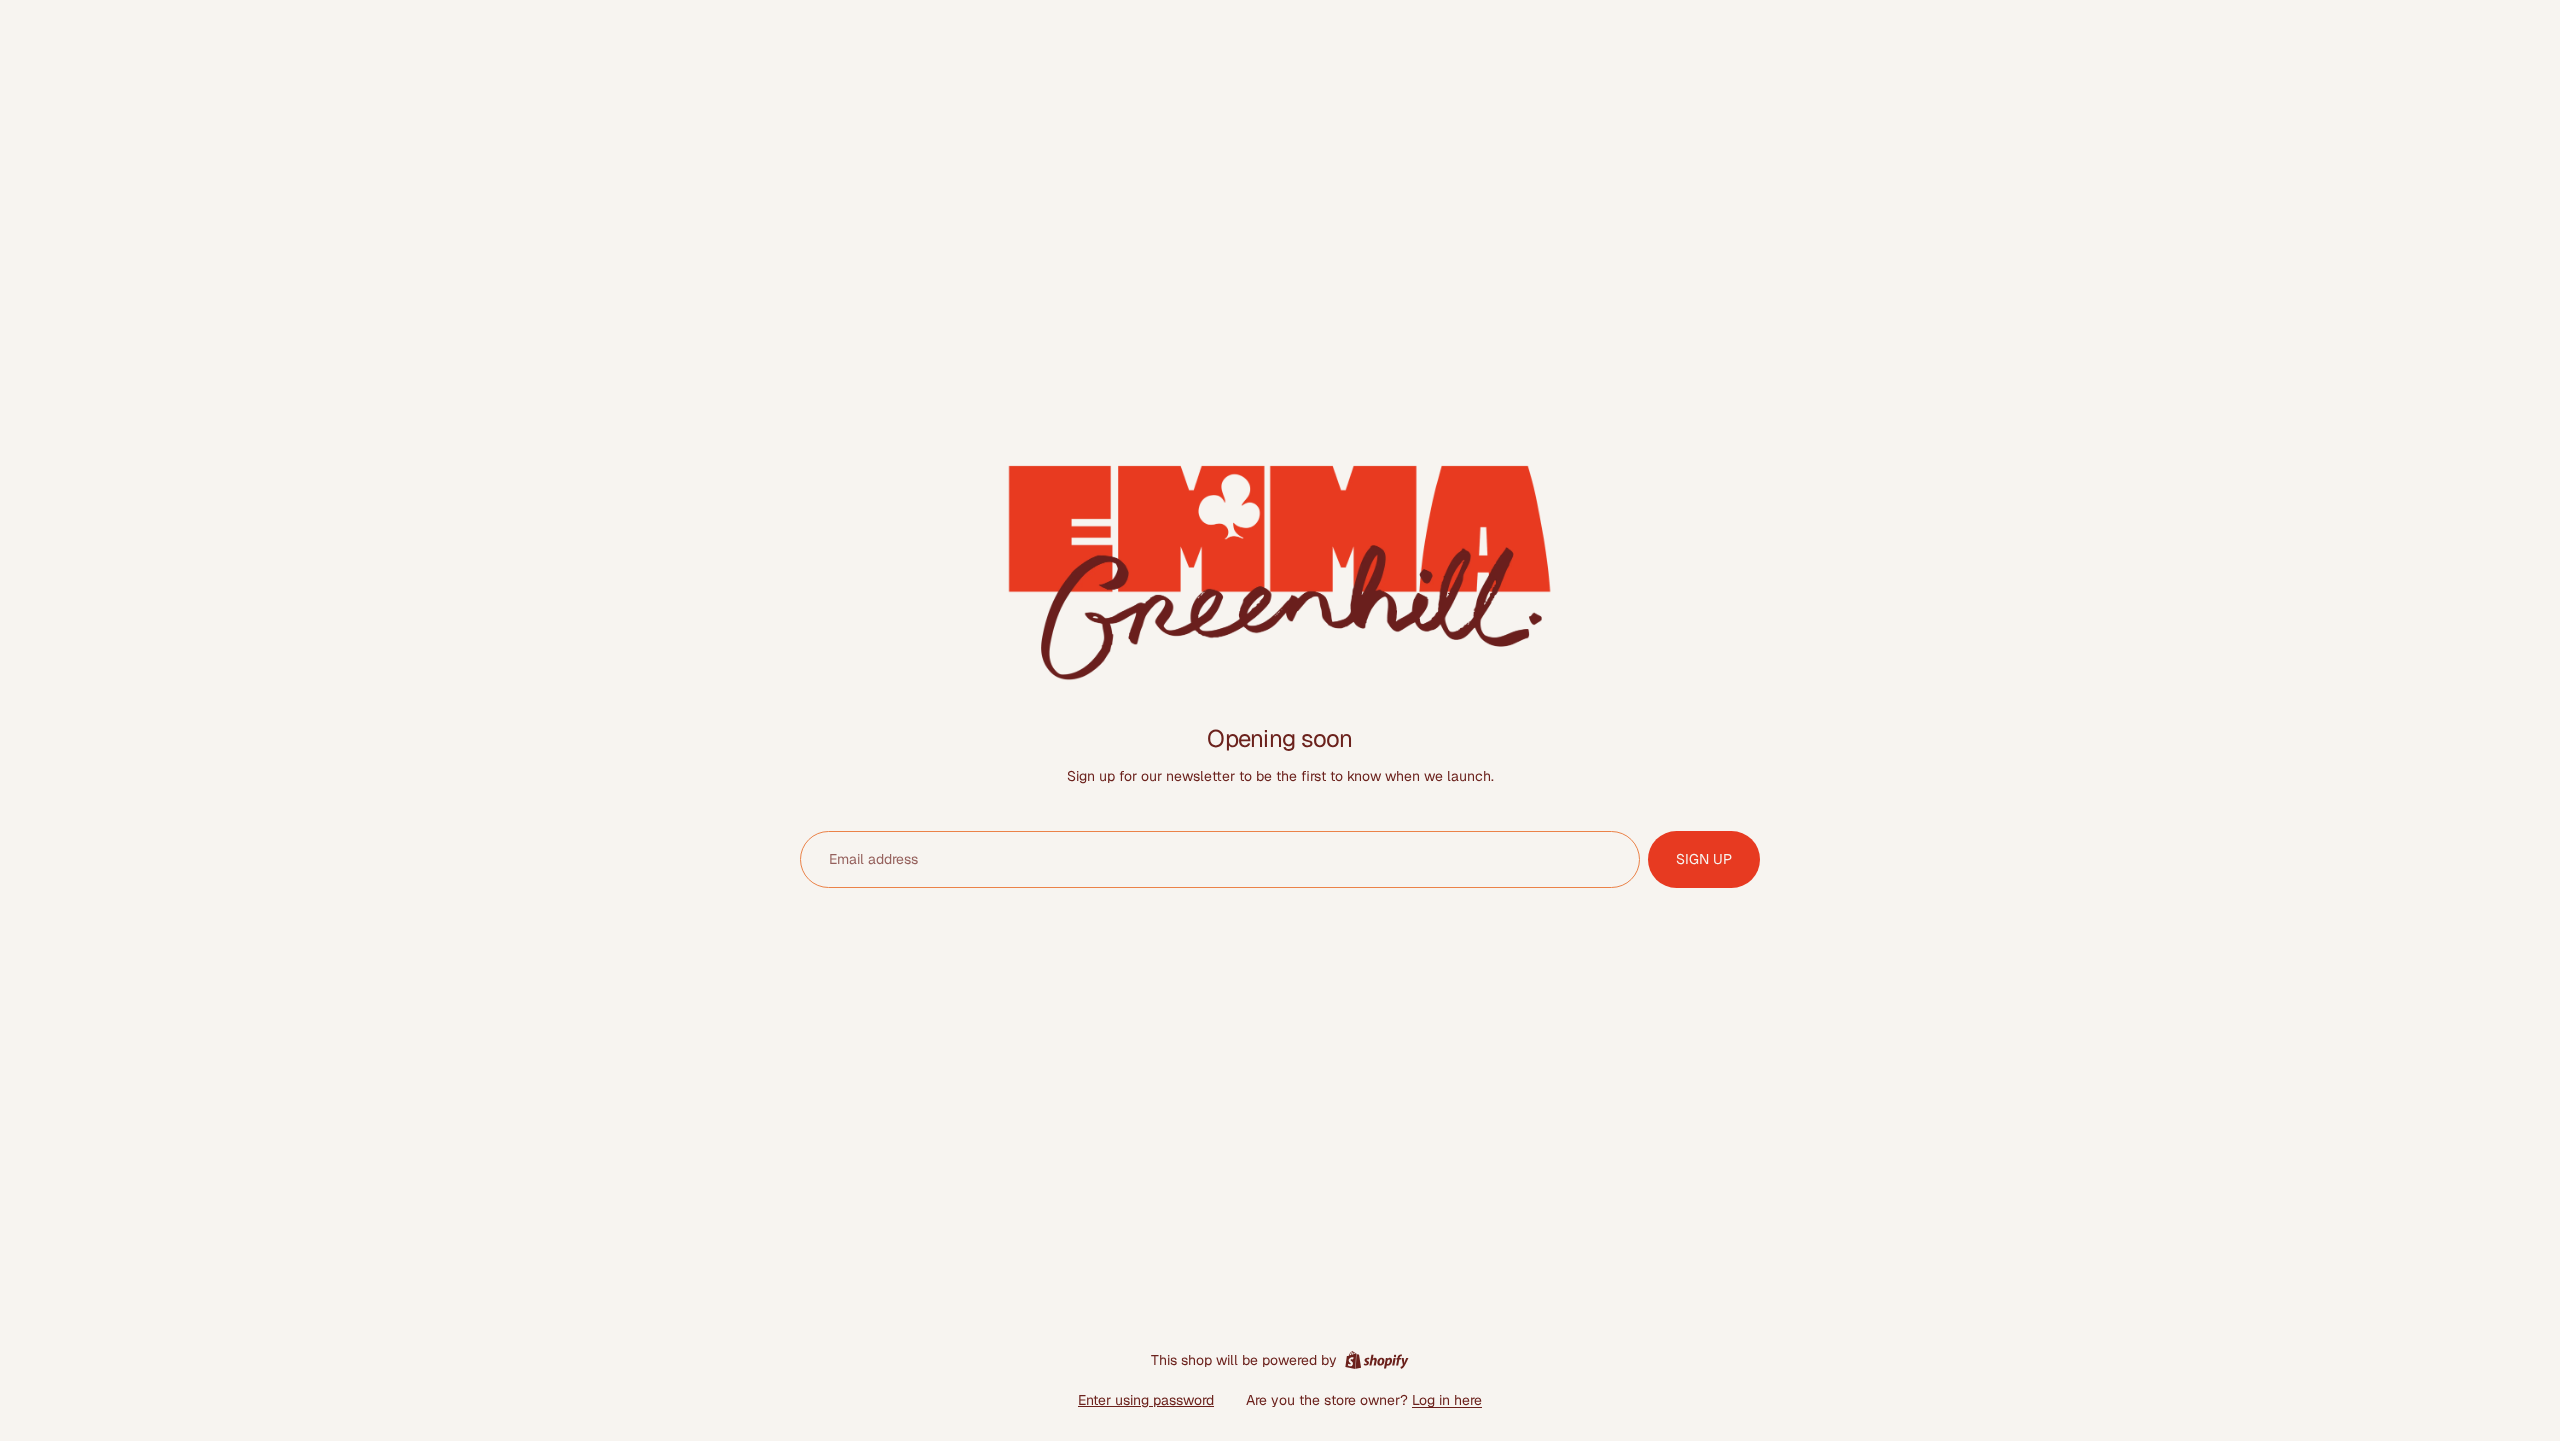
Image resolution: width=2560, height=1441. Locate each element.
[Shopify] (1376, 1360)
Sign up (1704, 859)
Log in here (1447, 1400)
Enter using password (1146, 1400)
